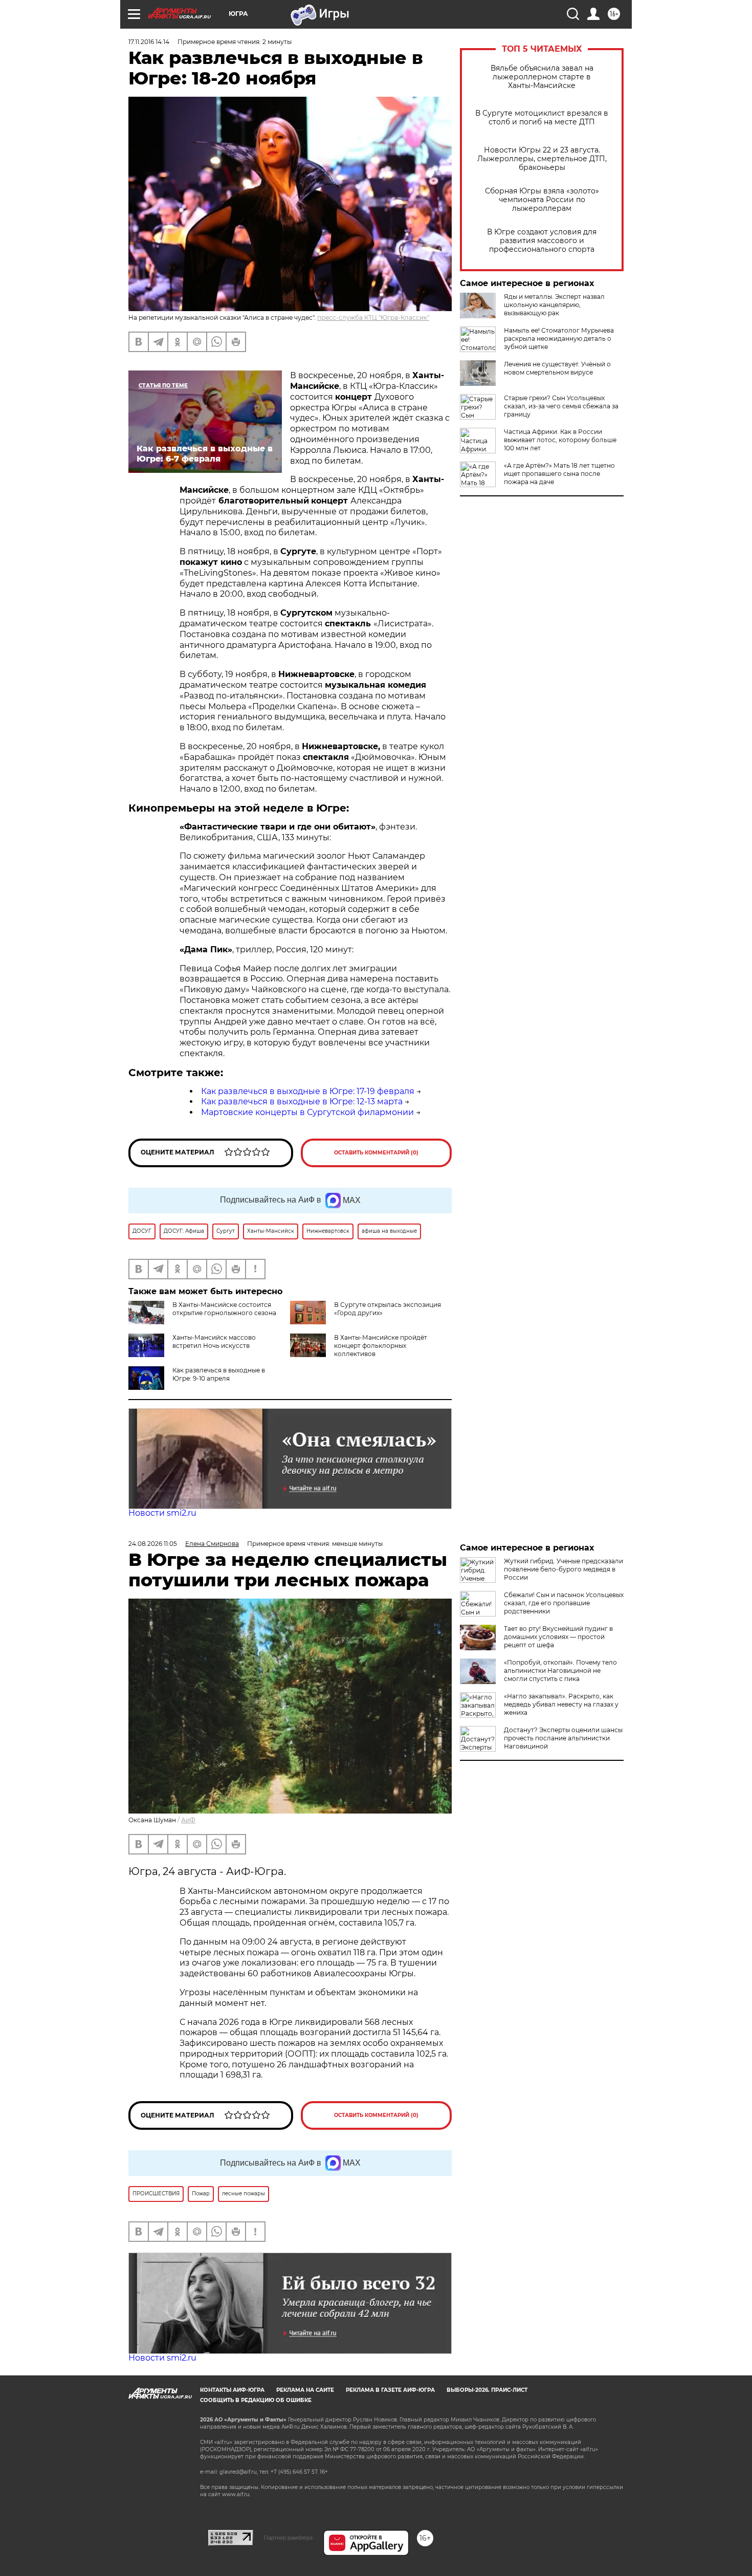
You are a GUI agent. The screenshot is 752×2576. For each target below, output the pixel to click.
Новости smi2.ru (162, 1513)
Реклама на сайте (305, 2390)
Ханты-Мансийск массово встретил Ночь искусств (214, 1341)
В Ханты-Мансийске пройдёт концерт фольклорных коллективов (381, 1346)
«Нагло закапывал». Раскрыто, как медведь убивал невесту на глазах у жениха (561, 1704)
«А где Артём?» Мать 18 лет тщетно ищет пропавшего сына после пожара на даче (559, 474)
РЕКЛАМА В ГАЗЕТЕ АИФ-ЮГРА (390, 2390)
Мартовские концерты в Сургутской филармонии (307, 1112)
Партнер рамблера (288, 2538)
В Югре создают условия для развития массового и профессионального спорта (542, 241)
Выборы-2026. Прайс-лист (487, 2390)
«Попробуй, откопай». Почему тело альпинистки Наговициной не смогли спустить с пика (560, 1671)
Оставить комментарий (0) (376, 1153)
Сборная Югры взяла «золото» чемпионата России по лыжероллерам (542, 200)
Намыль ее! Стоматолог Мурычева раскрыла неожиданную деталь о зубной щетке (559, 339)
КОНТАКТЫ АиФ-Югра (232, 2390)
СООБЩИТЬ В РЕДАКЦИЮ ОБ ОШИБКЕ (256, 2400)
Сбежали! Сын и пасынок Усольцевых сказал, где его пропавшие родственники (564, 1603)
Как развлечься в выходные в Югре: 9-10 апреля (219, 1374)
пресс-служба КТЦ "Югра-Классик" (373, 318)
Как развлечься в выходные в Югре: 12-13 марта (302, 1101)
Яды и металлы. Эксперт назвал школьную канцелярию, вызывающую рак (554, 305)
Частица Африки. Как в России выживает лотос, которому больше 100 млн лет (560, 440)
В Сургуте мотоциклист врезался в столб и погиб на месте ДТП (542, 118)
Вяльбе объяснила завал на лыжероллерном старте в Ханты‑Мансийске (542, 77)
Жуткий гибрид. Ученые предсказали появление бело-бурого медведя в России (563, 1569)
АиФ (188, 1820)
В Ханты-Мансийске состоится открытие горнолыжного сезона (224, 1309)
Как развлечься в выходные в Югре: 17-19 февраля (308, 1091)
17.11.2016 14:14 (149, 42)
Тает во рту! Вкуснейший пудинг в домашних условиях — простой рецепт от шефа (558, 1637)
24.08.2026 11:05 (153, 1544)
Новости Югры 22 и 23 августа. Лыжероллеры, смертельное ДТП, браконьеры (542, 159)
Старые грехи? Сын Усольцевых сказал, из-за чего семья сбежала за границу (561, 406)
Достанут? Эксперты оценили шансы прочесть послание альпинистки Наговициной (563, 1738)
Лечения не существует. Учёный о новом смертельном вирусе (557, 368)
